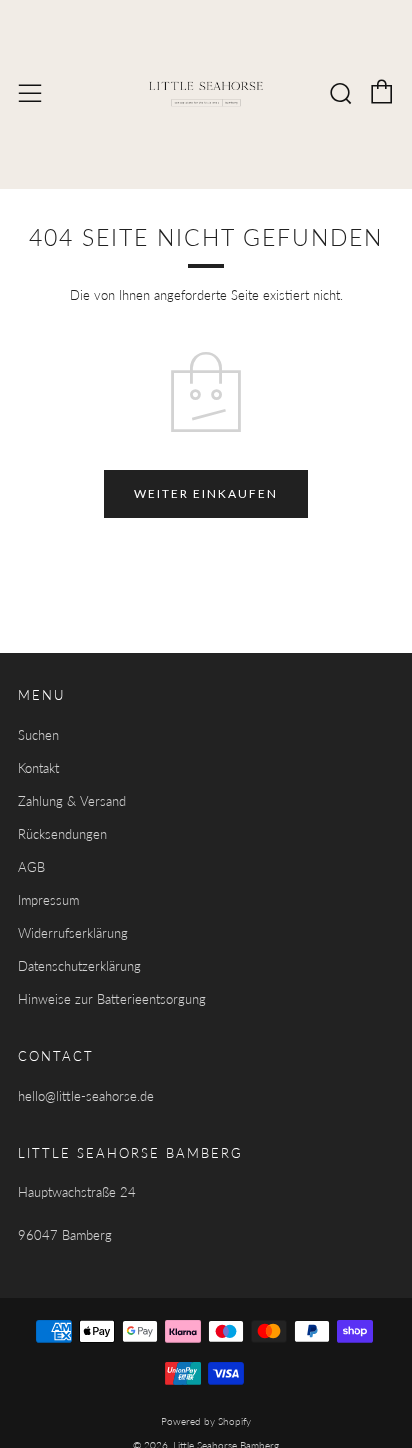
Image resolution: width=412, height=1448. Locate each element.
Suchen (38, 735)
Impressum (48, 900)
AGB (31, 867)
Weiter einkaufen (206, 493)
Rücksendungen (62, 834)
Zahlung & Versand (72, 801)
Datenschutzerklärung (79, 966)
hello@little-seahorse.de (86, 1096)
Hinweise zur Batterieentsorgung (112, 999)
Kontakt (38, 768)
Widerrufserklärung (73, 933)
